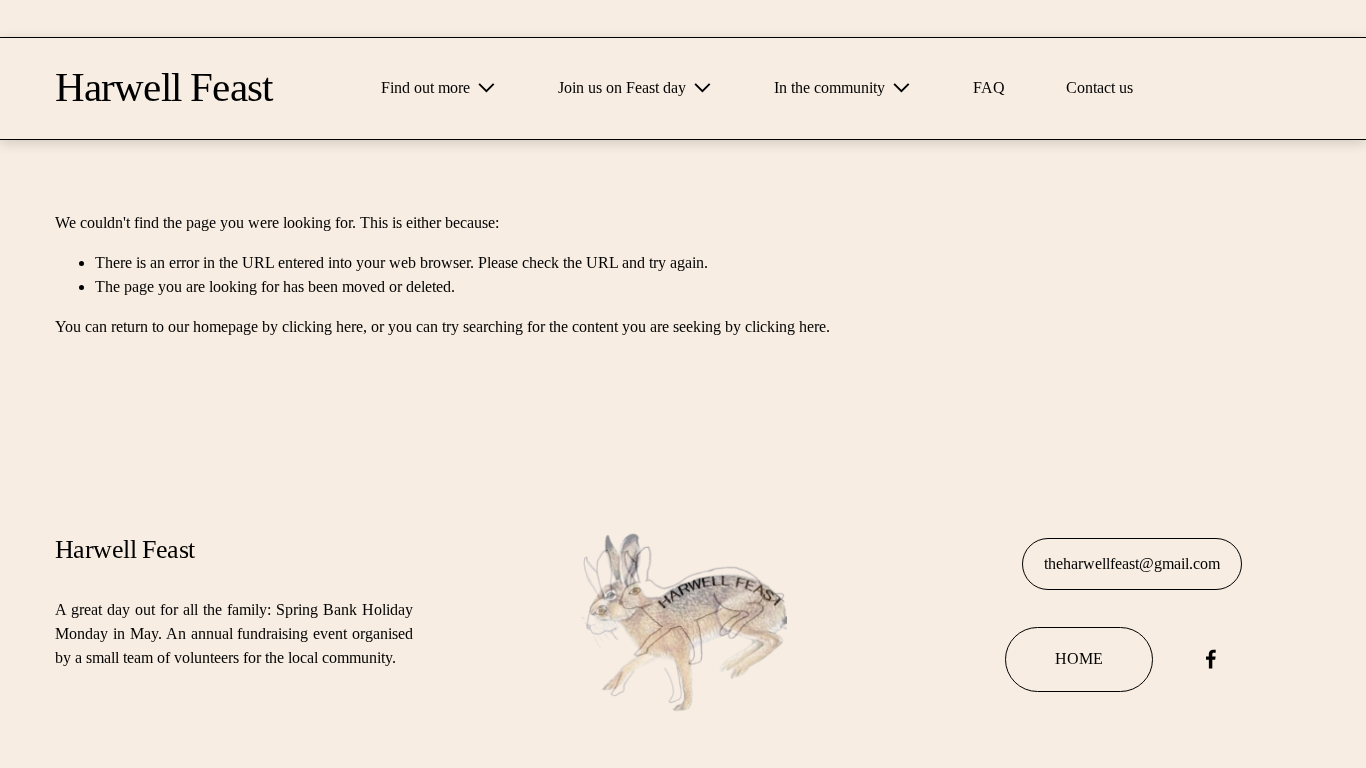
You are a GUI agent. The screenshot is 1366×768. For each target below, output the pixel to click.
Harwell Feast (163, 87)
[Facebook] (1211, 659)
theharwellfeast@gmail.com (1132, 563)
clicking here (322, 326)
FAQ (989, 87)
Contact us (1099, 87)
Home (1079, 658)
